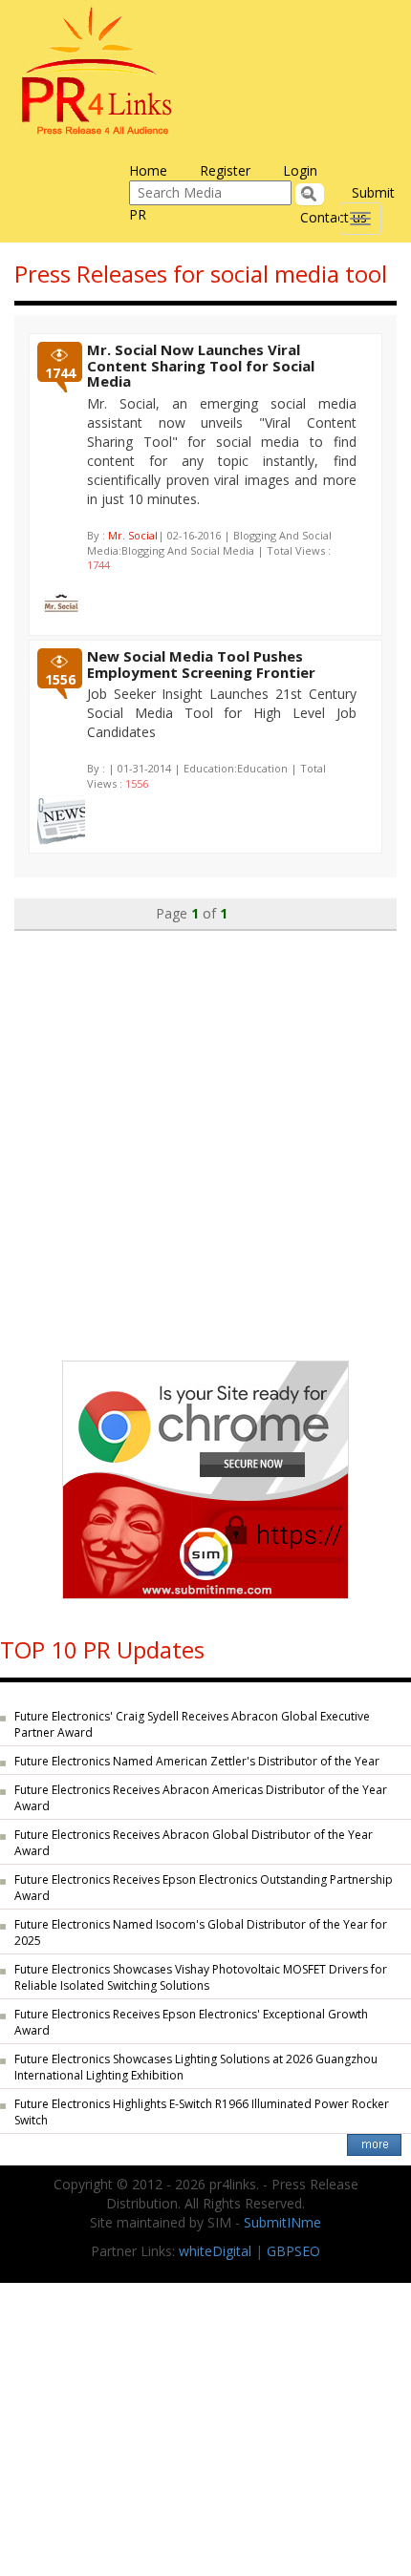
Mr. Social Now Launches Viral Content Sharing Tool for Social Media (201, 365)
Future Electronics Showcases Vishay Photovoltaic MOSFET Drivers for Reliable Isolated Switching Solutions (201, 1977)
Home (148, 170)
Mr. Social (133, 535)
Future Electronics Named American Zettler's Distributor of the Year (197, 1761)
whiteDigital (215, 2251)
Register (225, 170)
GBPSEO (293, 2251)
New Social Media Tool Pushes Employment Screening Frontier (201, 664)
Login (300, 170)
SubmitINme (282, 2222)
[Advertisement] (205, 1136)
